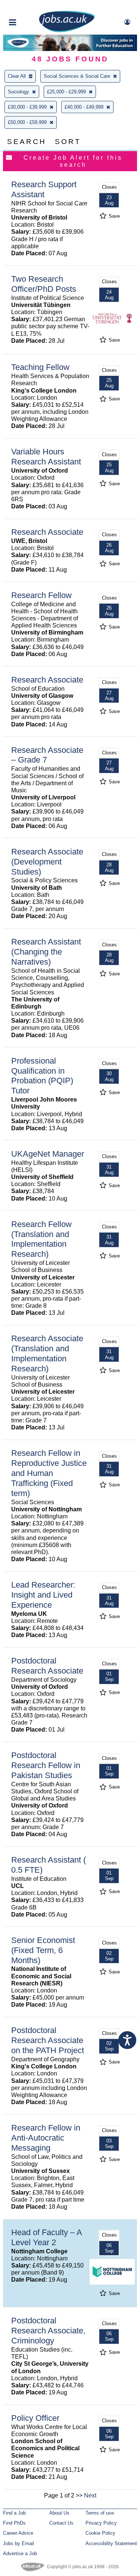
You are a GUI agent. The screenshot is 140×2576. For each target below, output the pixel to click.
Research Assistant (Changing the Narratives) (46, 952)
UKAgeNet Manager (48, 1154)
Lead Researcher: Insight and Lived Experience (43, 1595)
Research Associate (47, 532)
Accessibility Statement (111, 2543)
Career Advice (18, 2533)
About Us (59, 2513)
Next (90, 2495)
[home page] (67, 31)
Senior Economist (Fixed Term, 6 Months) (43, 1950)
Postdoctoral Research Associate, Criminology (48, 2331)
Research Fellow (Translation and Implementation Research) (41, 1239)
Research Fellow (41, 595)
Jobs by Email (18, 2543)
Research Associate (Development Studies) (47, 862)
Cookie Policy (100, 2533)
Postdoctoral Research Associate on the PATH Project (48, 2040)
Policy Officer (35, 2418)
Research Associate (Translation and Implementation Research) (47, 1353)
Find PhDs (14, 2523)
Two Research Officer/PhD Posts (44, 284)
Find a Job (14, 2513)
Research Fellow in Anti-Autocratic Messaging (46, 2138)
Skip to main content (30, 7)
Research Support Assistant (44, 189)
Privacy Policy (101, 2523)
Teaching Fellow (40, 367)
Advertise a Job (20, 2553)
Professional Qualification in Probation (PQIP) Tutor (42, 1076)
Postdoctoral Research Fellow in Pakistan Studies (46, 1765)
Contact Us (61, 2523)
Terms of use (100, 2513)
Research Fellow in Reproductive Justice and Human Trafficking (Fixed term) (49, 1473)
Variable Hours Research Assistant (46, 457)
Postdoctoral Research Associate (47, 1666)
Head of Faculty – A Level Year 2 (46, 2237)
